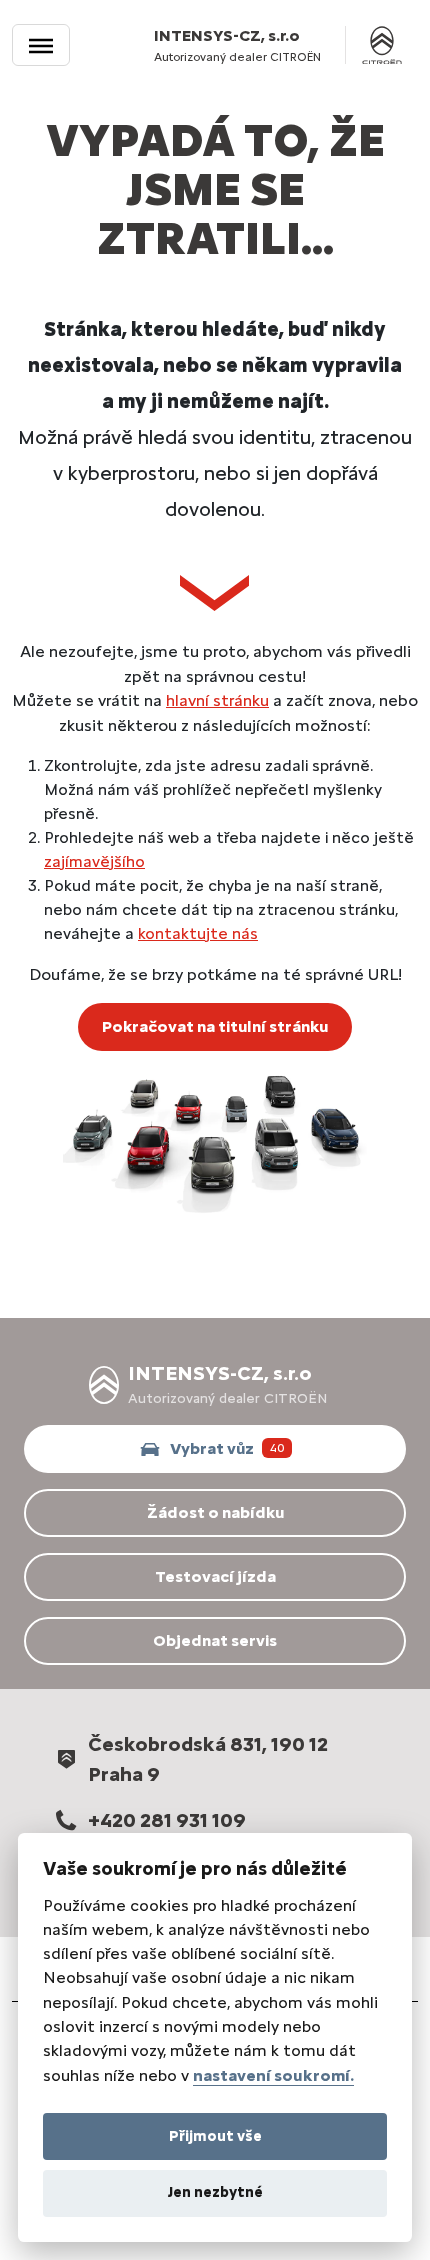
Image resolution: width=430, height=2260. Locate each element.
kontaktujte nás (198, 933)
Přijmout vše (215, 2136)
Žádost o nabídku (215, 1512)
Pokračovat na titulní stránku (215, 1026)
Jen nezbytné (215, 2192)
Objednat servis (215, 1640)
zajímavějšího (94, 861)
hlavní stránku (217, 700)
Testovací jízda (215, 1576)
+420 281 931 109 (167, 1820)
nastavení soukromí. (273, 2075)
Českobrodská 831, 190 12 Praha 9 (208, 1759)
